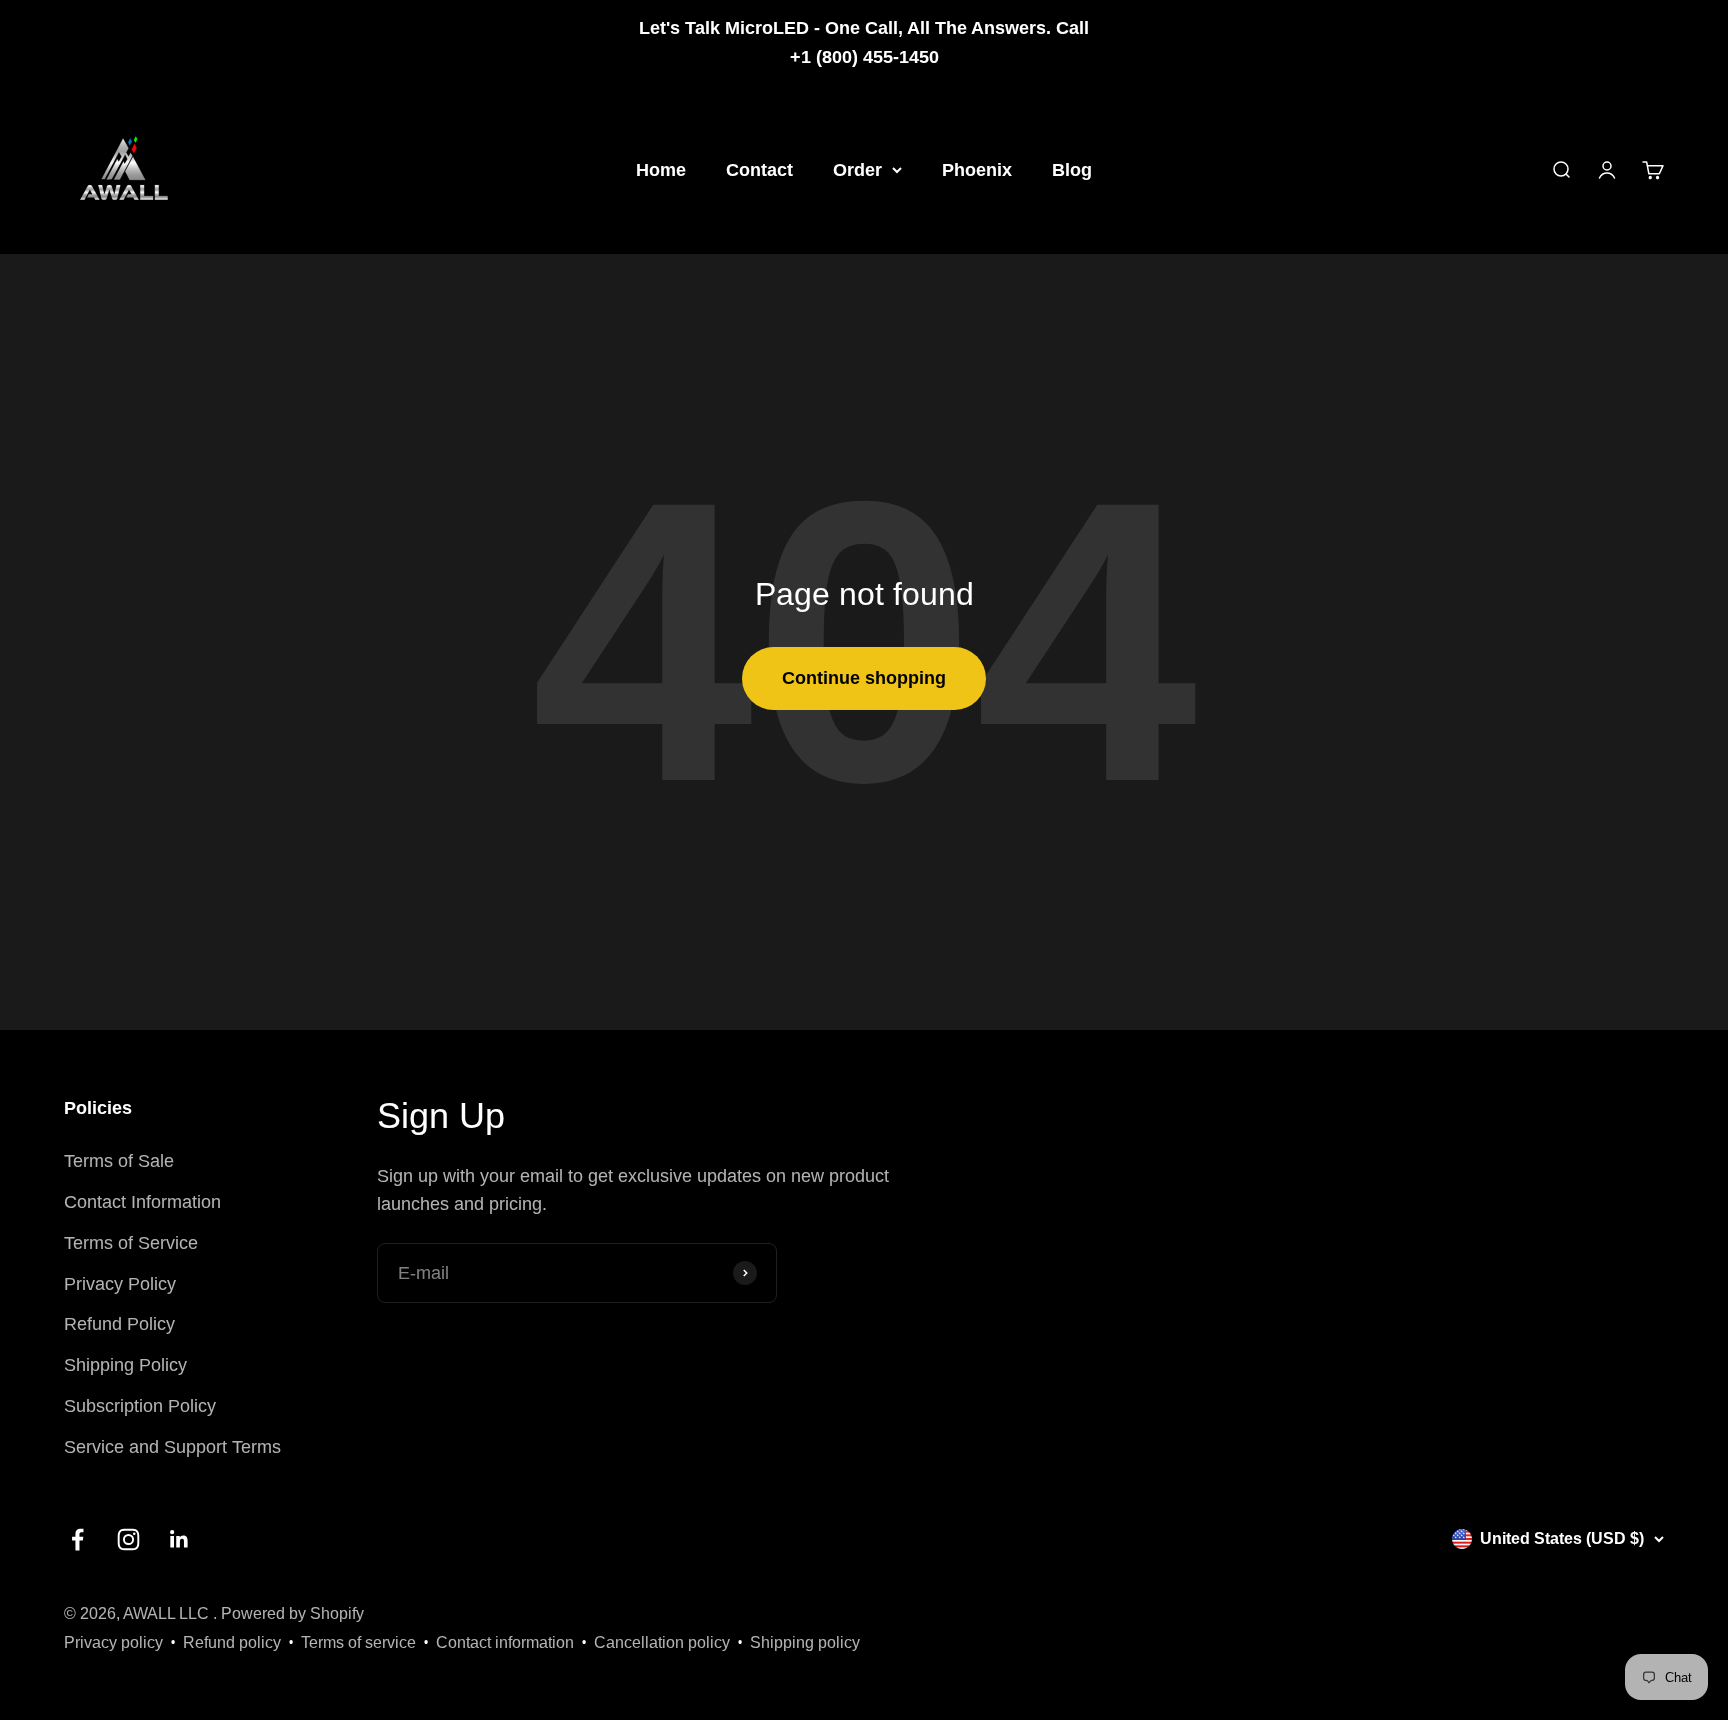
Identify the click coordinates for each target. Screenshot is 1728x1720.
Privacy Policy (120, 1284)
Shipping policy (805, 1642)
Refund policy (232, 1642)
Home (661, 169)
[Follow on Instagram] (128, 1539)
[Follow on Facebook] (77, 1539)
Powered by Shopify (292, 1613)
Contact (759, 169)
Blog (1072, 169)
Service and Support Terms (172, 1447)
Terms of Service (131, 1243)
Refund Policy (119, 1324)
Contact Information (142, 1202)
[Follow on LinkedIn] (179, 1539)
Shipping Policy (125, 1365)
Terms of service (358, 1642)
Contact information (505, 1642)
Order (857, 169)
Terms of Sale (119, 1161)
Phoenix (977, 169)
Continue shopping (864, 678)
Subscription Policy (140, 1406)
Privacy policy (113, 1642)
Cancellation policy (662, 1642)
